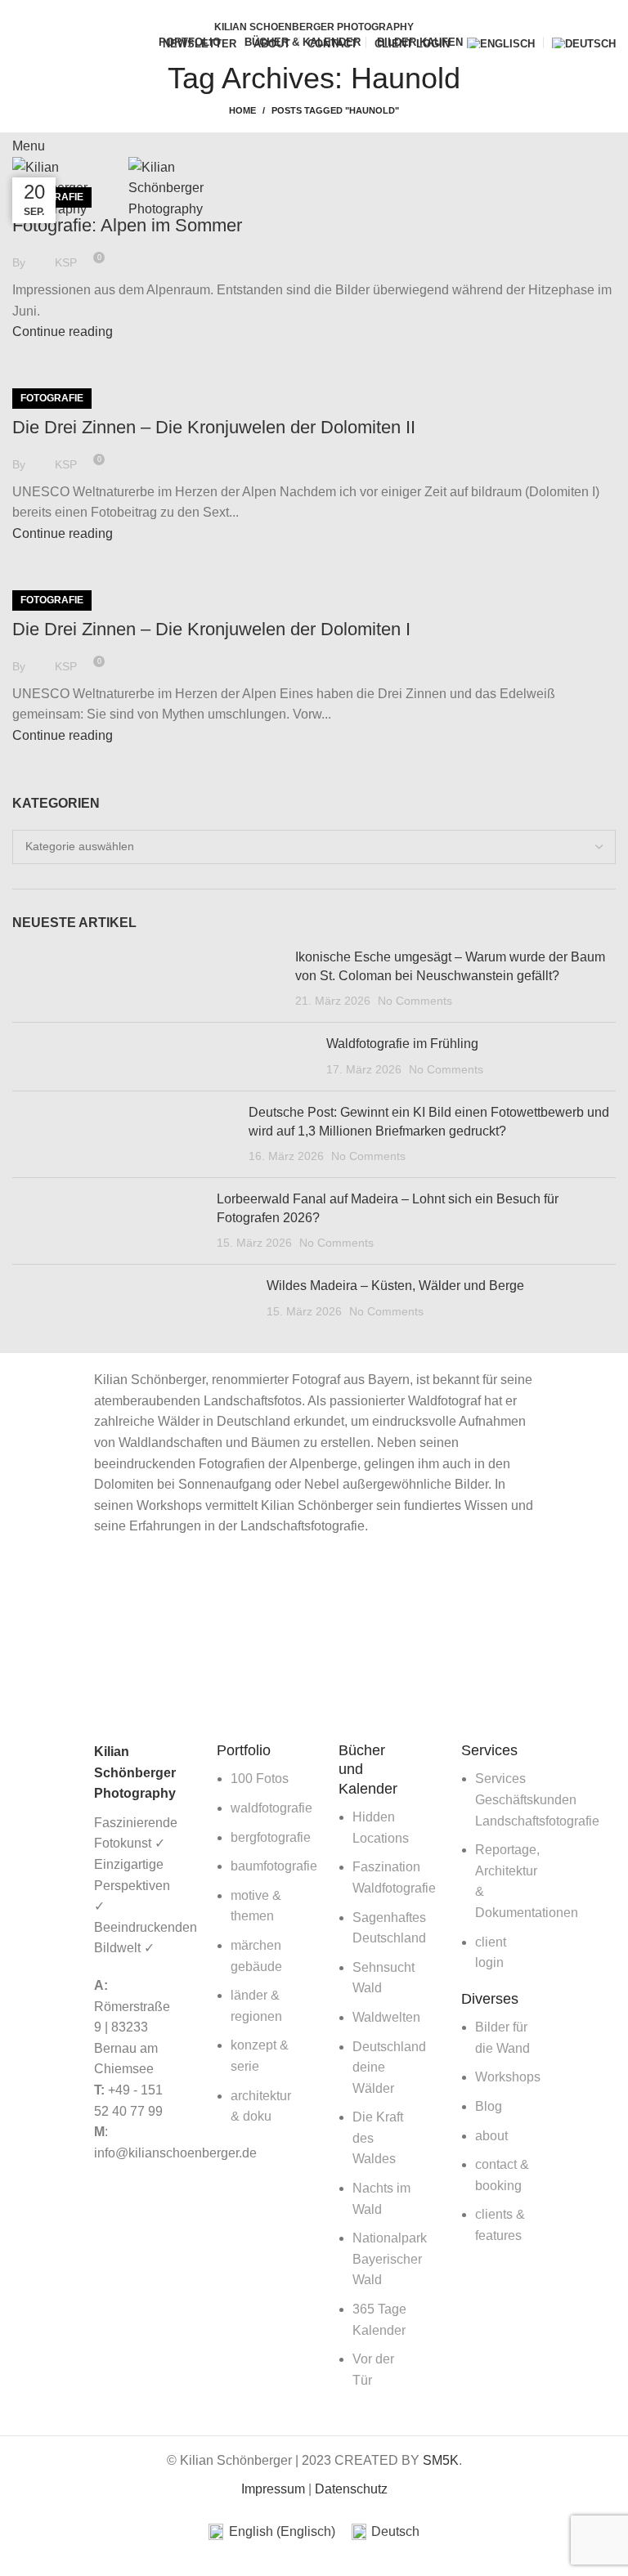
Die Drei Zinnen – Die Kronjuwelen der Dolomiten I (211, 629)
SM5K (441, 2460)
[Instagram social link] (323, 11)
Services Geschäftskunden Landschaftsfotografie (537, 1799)
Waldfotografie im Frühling (402, 1044)
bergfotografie (271, 1837)
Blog (489, 2106)
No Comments (415, 1001)
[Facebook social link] (286, 11)
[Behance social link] (342, 11)
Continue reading (63, 332)
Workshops (508, 2077)
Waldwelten (386, 2017)
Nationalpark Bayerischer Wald (390, 2259)
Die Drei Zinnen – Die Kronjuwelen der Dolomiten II (214, 427)
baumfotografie (274, 1866)
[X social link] (305, 11)
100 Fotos (260, 1779)
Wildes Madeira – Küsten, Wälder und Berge (395, 1286)
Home (242, 110)
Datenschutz (351, 2489)
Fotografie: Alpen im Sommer (127, 225)
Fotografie (52, 398)
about (491, 2136)
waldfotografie (271, 1808)
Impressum (273, 2489)
